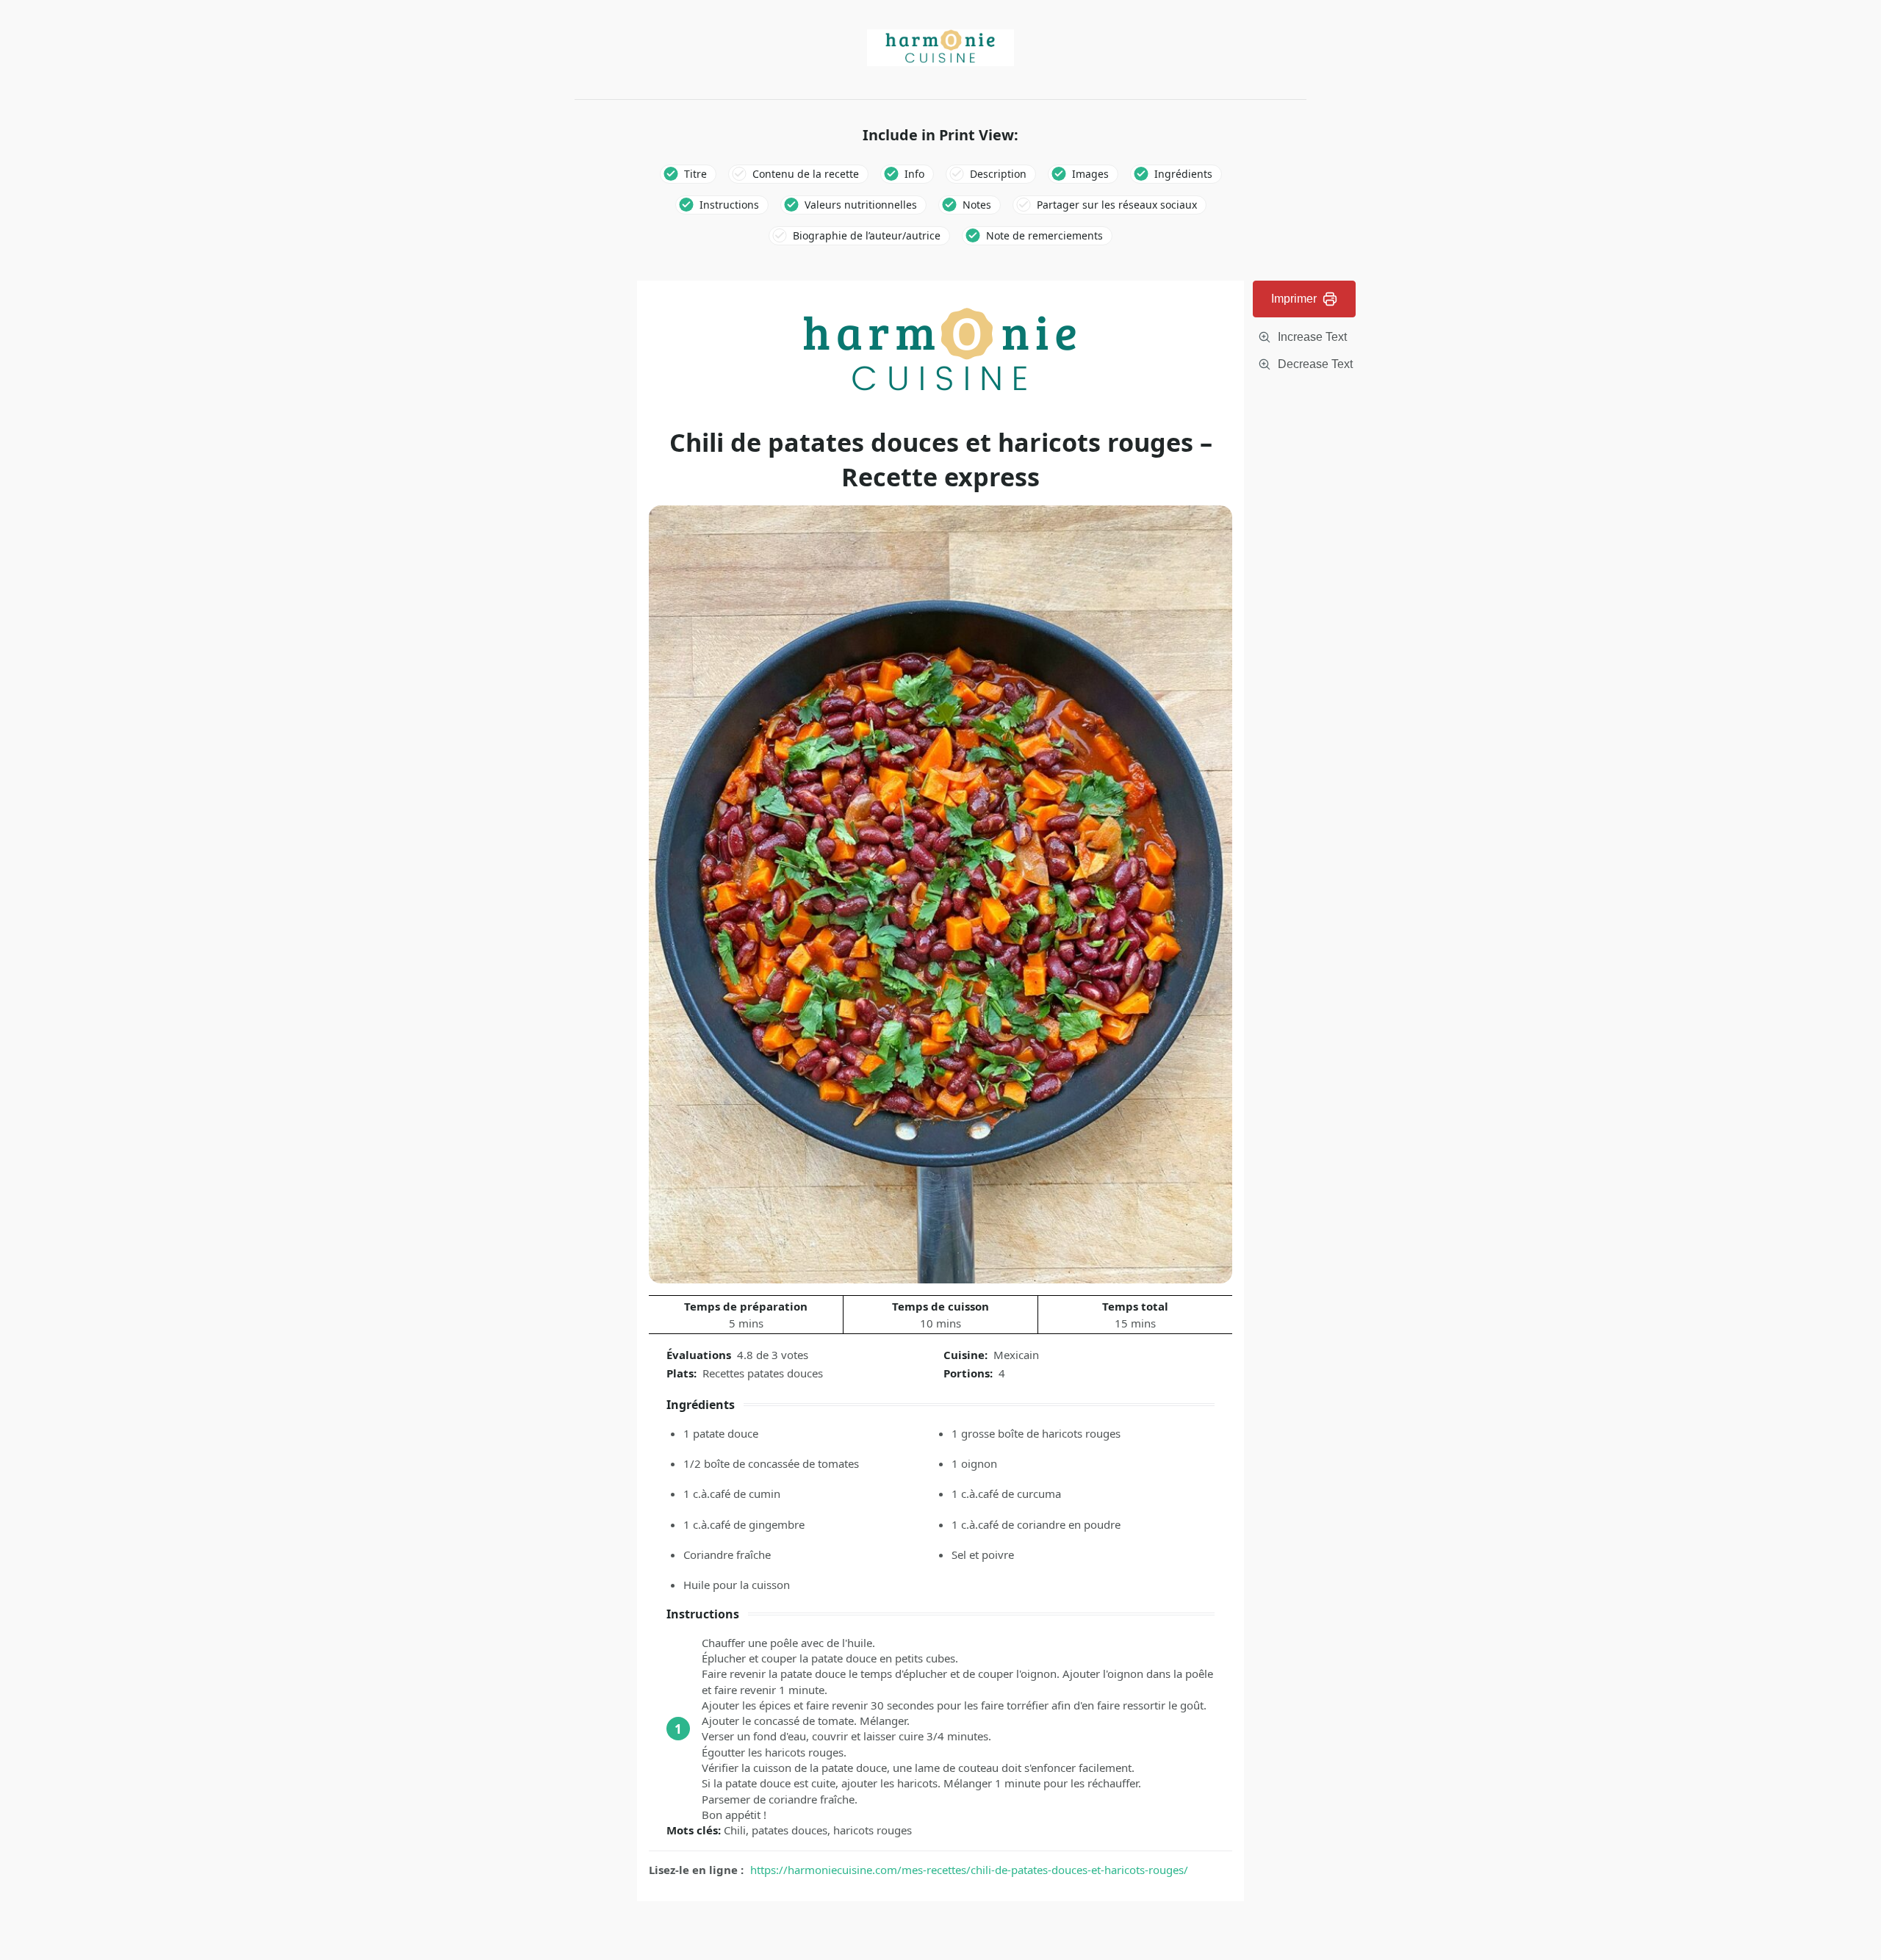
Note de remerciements (1044, 235)
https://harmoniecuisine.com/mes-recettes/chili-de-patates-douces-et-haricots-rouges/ (969, 1870)
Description (998, 174)
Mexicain (1016, 1355)
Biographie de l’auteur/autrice (867, 235)
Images (1090, 174)
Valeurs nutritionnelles (861, 205)
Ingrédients (1183, 174)
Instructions (729, 205)
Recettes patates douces (763, 1373)
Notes (977, 205)
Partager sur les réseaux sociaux (1117, 205)
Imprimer (1294, 299)
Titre (695, 174)
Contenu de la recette (806, 174)
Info (914, 174)
